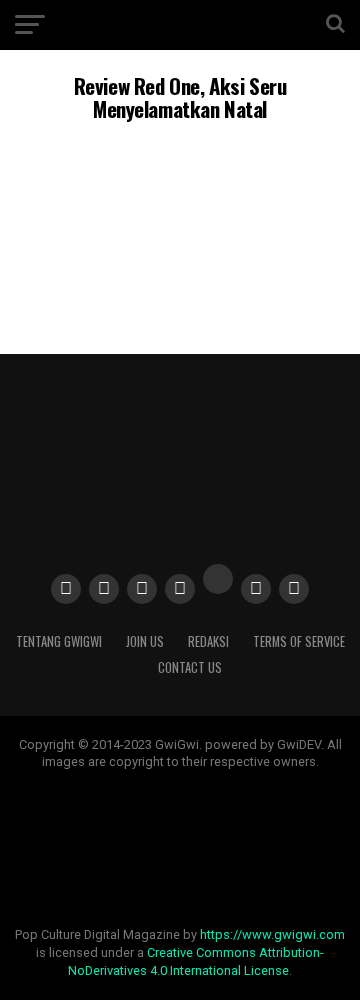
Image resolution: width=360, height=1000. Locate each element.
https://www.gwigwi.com (272, 934)
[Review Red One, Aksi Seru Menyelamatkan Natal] (180, 280)
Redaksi (208, 641)
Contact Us (190, 667)
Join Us (145, 641)
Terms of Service (299, 641)
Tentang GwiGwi (59, 641)
